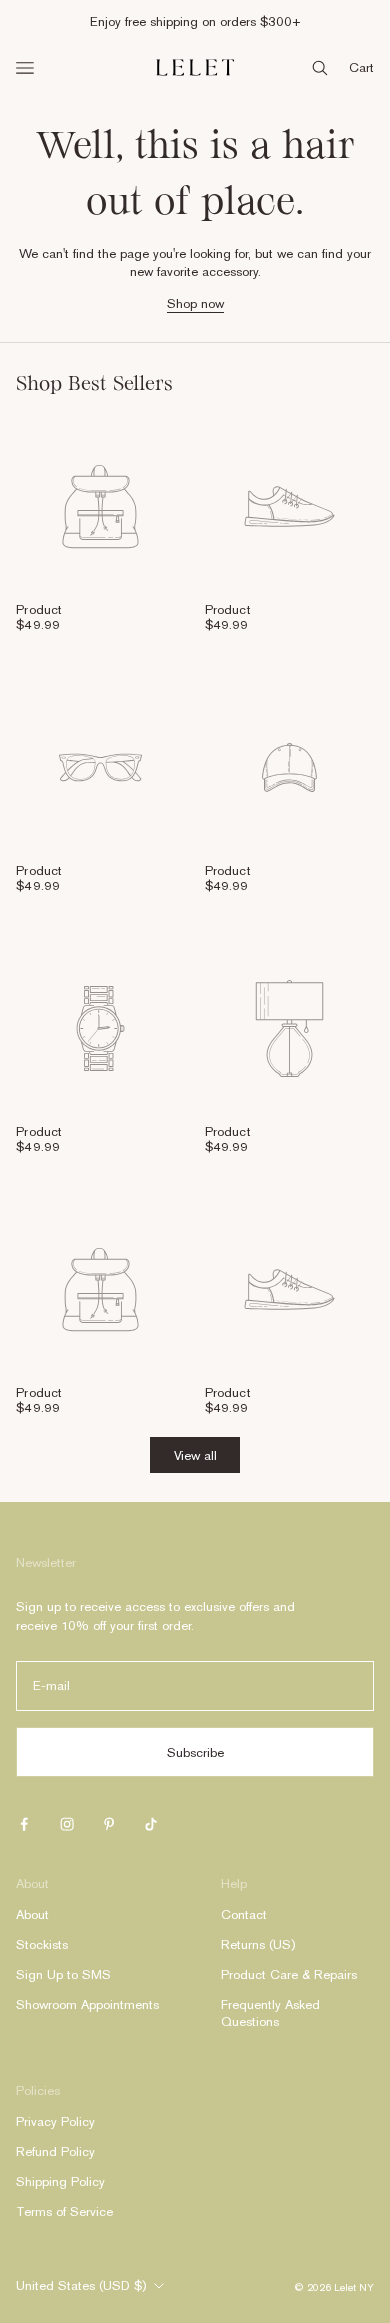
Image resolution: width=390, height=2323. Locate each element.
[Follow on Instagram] (67, 1824)
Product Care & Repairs (289, 1974)
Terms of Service (64, 2211)
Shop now (195, 303)
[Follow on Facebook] (24, 1824)
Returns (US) (258, 1944)
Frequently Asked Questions (270, 2013)
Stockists (42, 1944)
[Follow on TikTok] (151, 1824)
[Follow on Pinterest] (109, 1824)
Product (39, 609)
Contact (244, 1914)
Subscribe (195, 1752)
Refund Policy (55, 2151)
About (32, 1914)
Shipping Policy (60, 2181)
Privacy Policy (55, 2121)
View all (195, 1455)
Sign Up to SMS (63, 1974)
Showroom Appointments (87, 2004)
